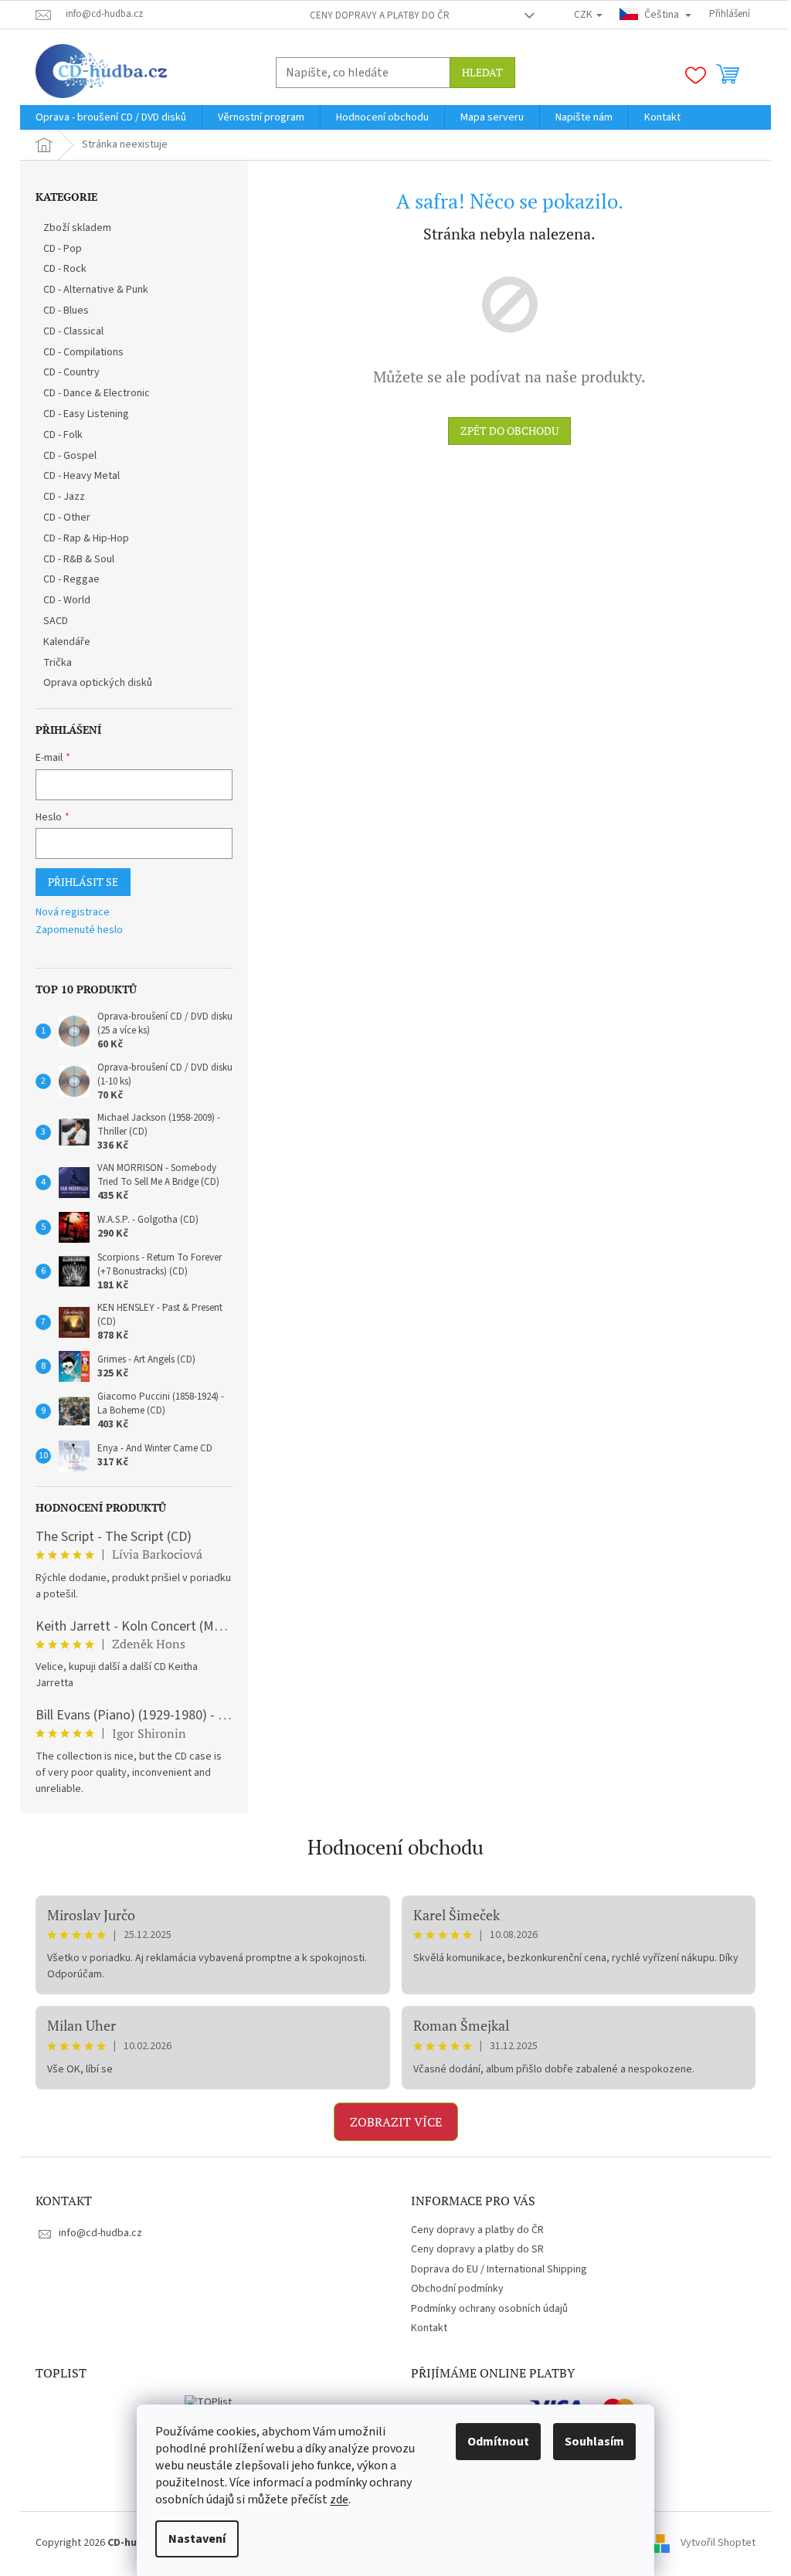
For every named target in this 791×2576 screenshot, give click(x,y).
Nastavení (197, 2539)
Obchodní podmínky (457, 2289)
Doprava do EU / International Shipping (499, 2269)
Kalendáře (67, 642)
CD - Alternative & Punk (96, 290)
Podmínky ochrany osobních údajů (489, 2309)
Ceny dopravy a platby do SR (477, 2249)
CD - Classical (73, 331)
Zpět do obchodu (509, 431)
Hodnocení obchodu (395, 1847)
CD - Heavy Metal (81, 476)
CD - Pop (63, 249)
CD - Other (67, 518)
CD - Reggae (71, 579)
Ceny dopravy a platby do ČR (380, 15)
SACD (56, 621)
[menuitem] (111, 117)
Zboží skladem (77, 228)
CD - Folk (63, 435)
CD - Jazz (64, 497)
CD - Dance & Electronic (97, 393)
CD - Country (71, 372)
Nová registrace (73, 913)
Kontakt (429, 2328)
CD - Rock (65, 269)
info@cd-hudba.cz (100, 2233)
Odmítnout (498, 2442)
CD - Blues (66, 311)
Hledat (482, 72)
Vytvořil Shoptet (718, 2543)
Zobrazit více (396, 2122)
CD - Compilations (83, 352)
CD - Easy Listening (86, 414)
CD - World (67, 600)
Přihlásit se (83, 882)
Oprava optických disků (98, 683)
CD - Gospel (70, 456)
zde (339, 2500)
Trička (58, 663)
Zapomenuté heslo (79, 930)
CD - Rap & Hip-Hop (86, 538)
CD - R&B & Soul (79, 559)
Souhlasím (594, 2442)
